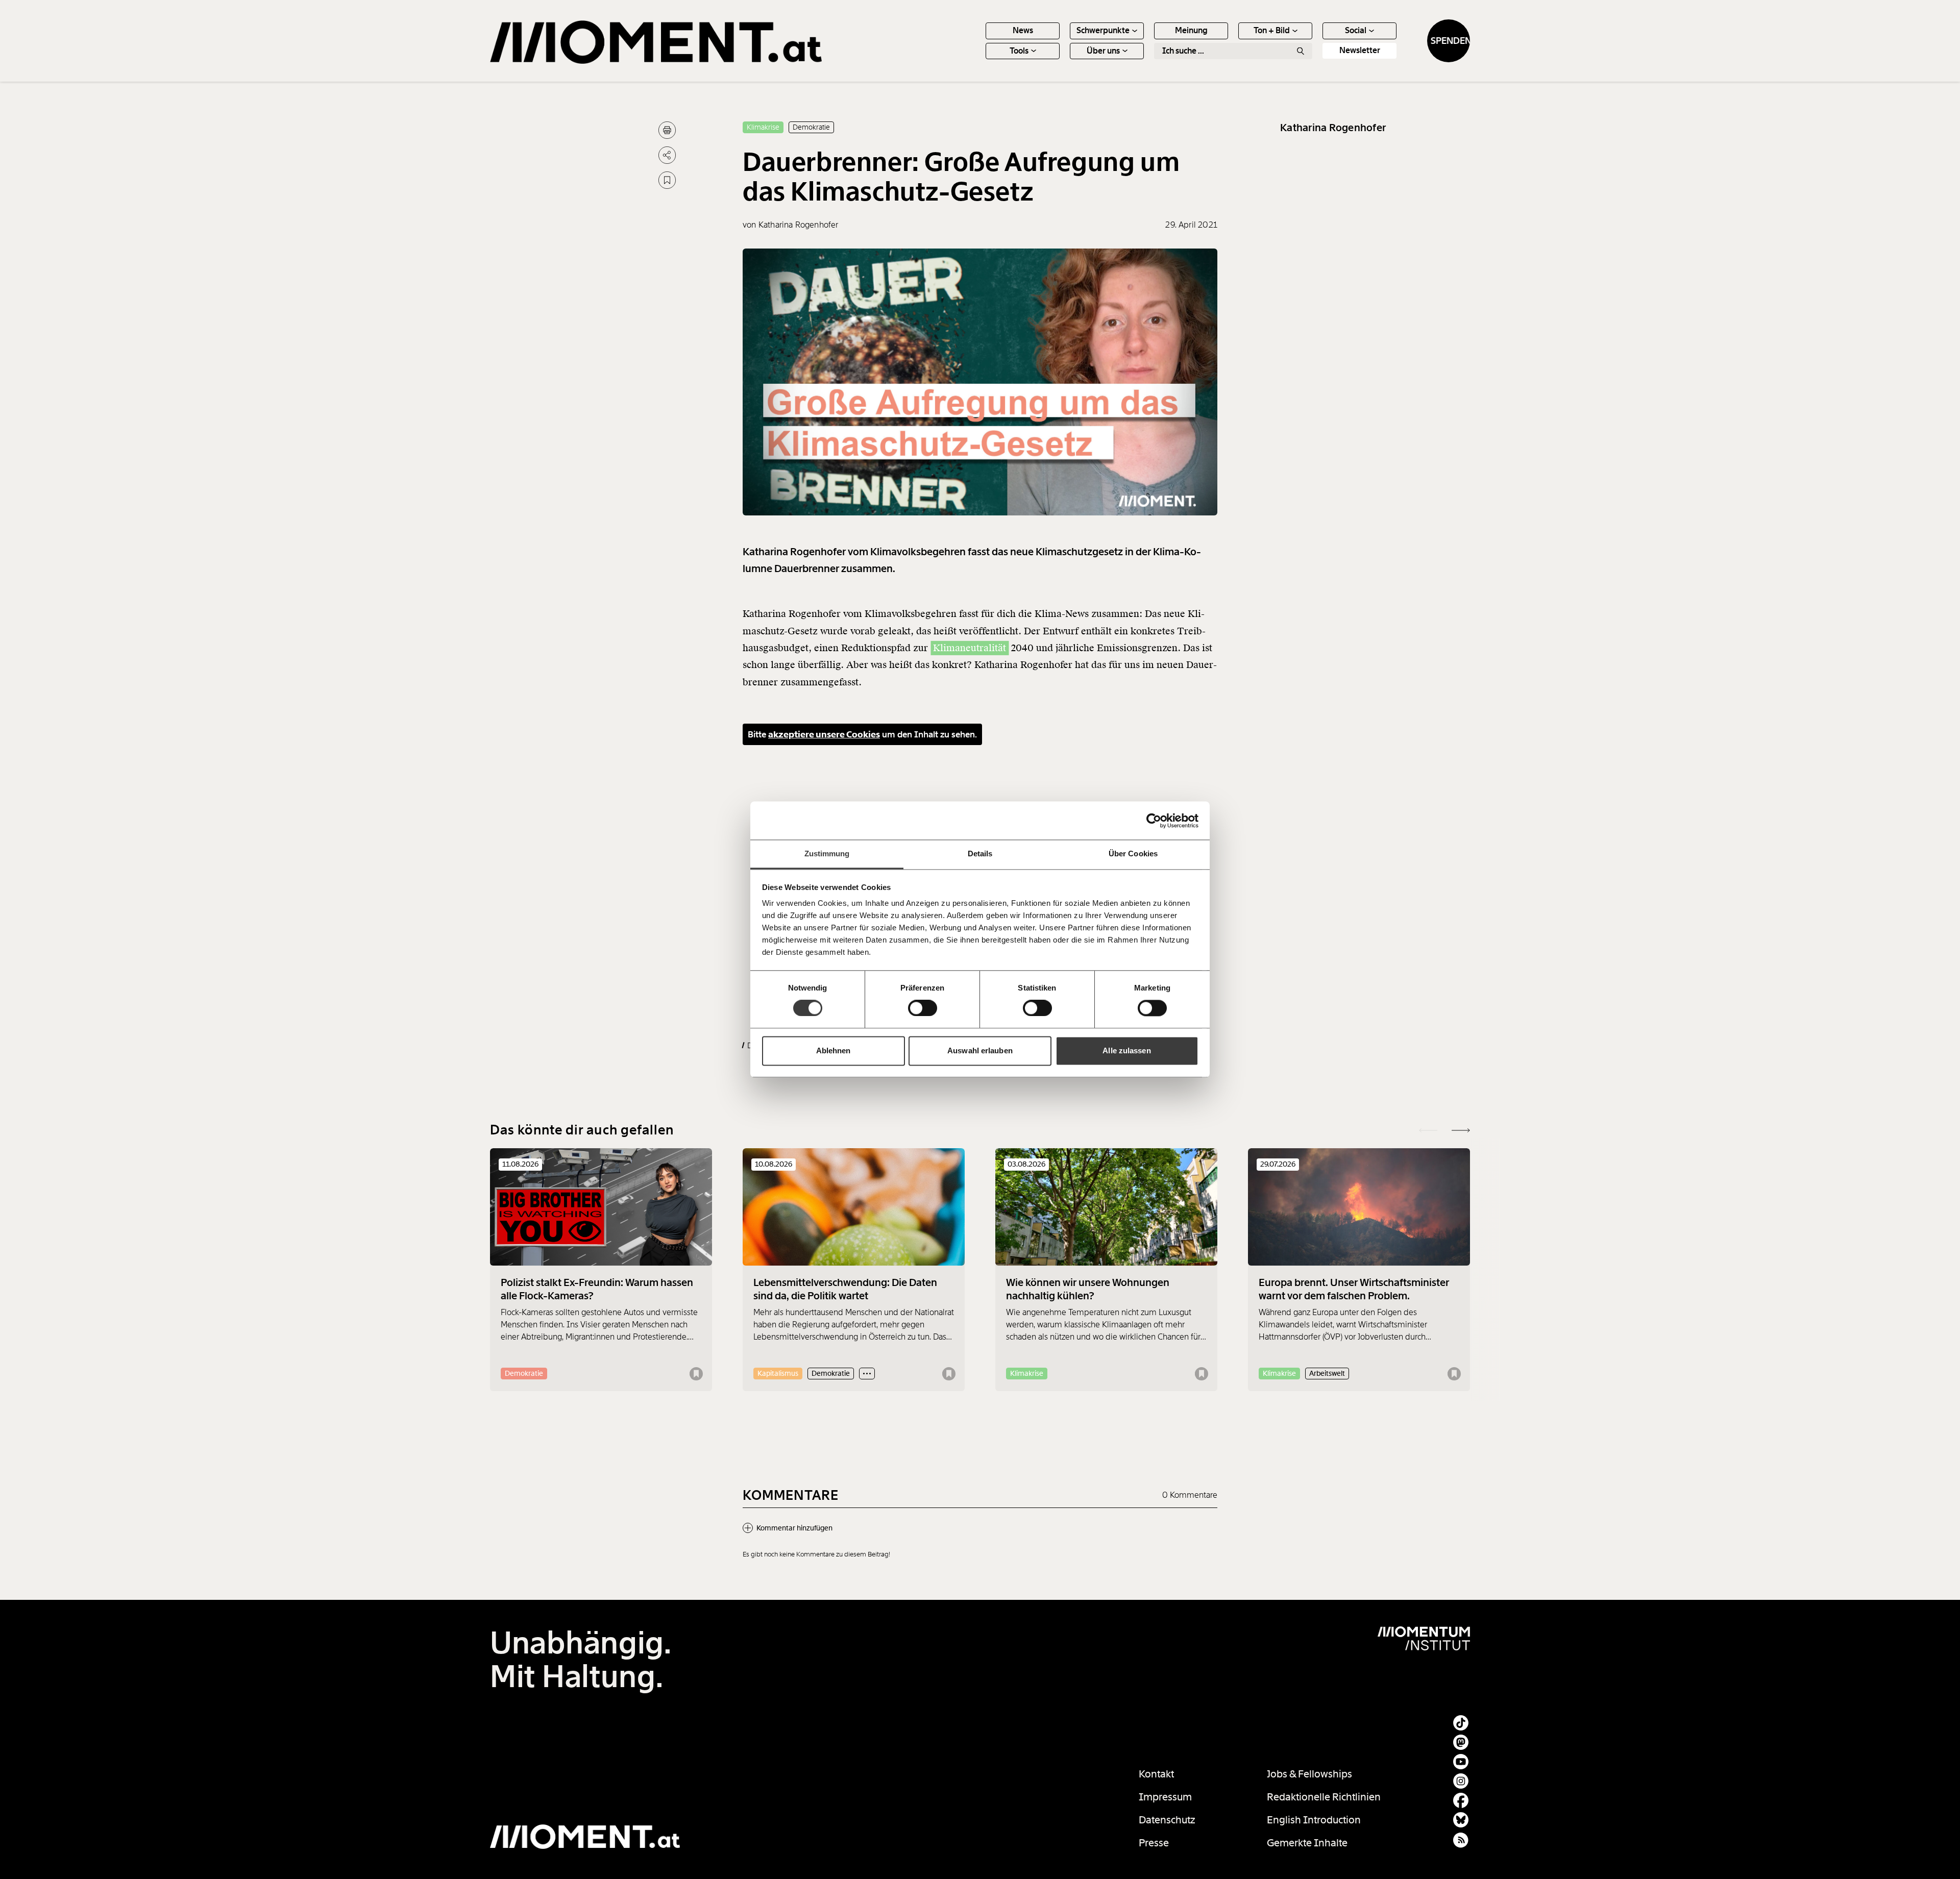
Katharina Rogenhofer (1333, 128)
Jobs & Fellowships (1309, 1774)
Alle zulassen (1126, 1050)
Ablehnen (834, 1050)
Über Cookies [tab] (1133, 854)
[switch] (923, 1008)
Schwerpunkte (1103, 30)
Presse (1154, 1843)
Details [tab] (980, 854)
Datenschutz (1167, 1820)
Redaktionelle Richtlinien (1324, 1797)
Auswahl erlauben (980, 1050)
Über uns (1103, 51)
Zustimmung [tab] (827, 854)
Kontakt (1156, 1774)
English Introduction (1314, 1820)
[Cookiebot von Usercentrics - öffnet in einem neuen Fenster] (1154, 821)
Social (1356, 30)
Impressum (1165, 1797)
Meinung (1191, 30)
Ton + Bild (1272, 30)
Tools (1019, 51)
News (1023, 30)
